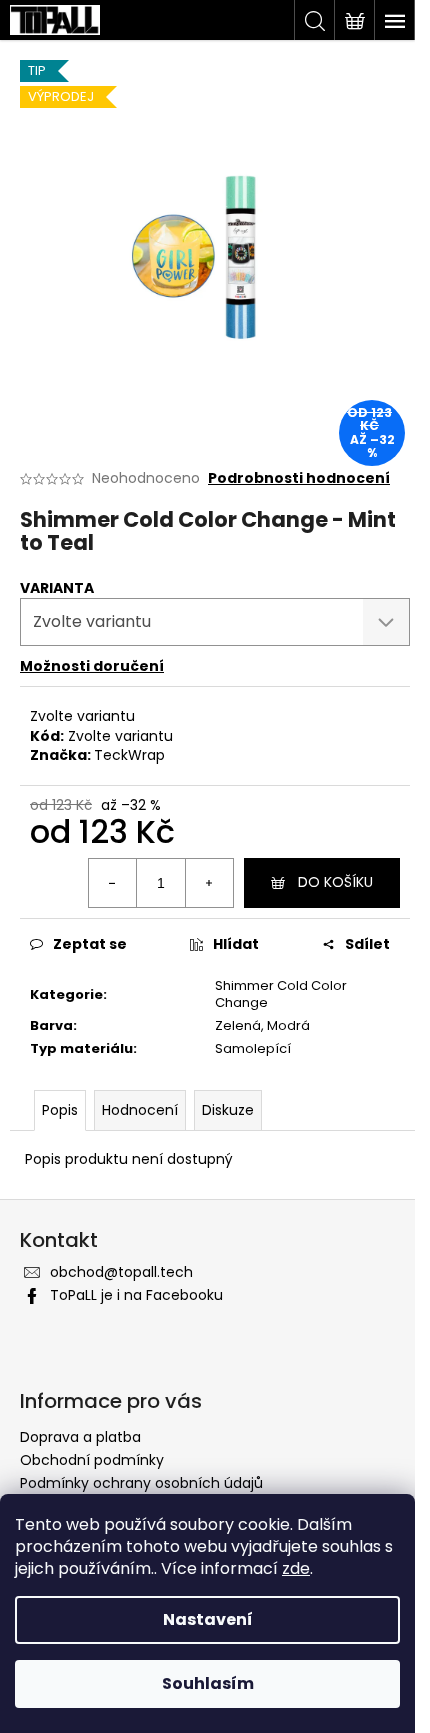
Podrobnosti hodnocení (299, 478)
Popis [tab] (60, 1110)
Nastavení (208, 1619)
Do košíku (335, 882)
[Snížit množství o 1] (113, 883)
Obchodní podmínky (92, 1460)
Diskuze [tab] (228, 1110)
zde (296, 1568)
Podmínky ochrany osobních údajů (141, 1483)
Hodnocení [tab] (140, 1110)
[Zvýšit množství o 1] (209, 883)
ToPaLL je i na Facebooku (136, 1295)
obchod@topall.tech (121, 1272)
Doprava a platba (80, 1437)
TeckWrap (129, 755)
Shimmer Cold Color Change (281, 994)
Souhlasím (208, 1683)
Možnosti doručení (92, 666)
